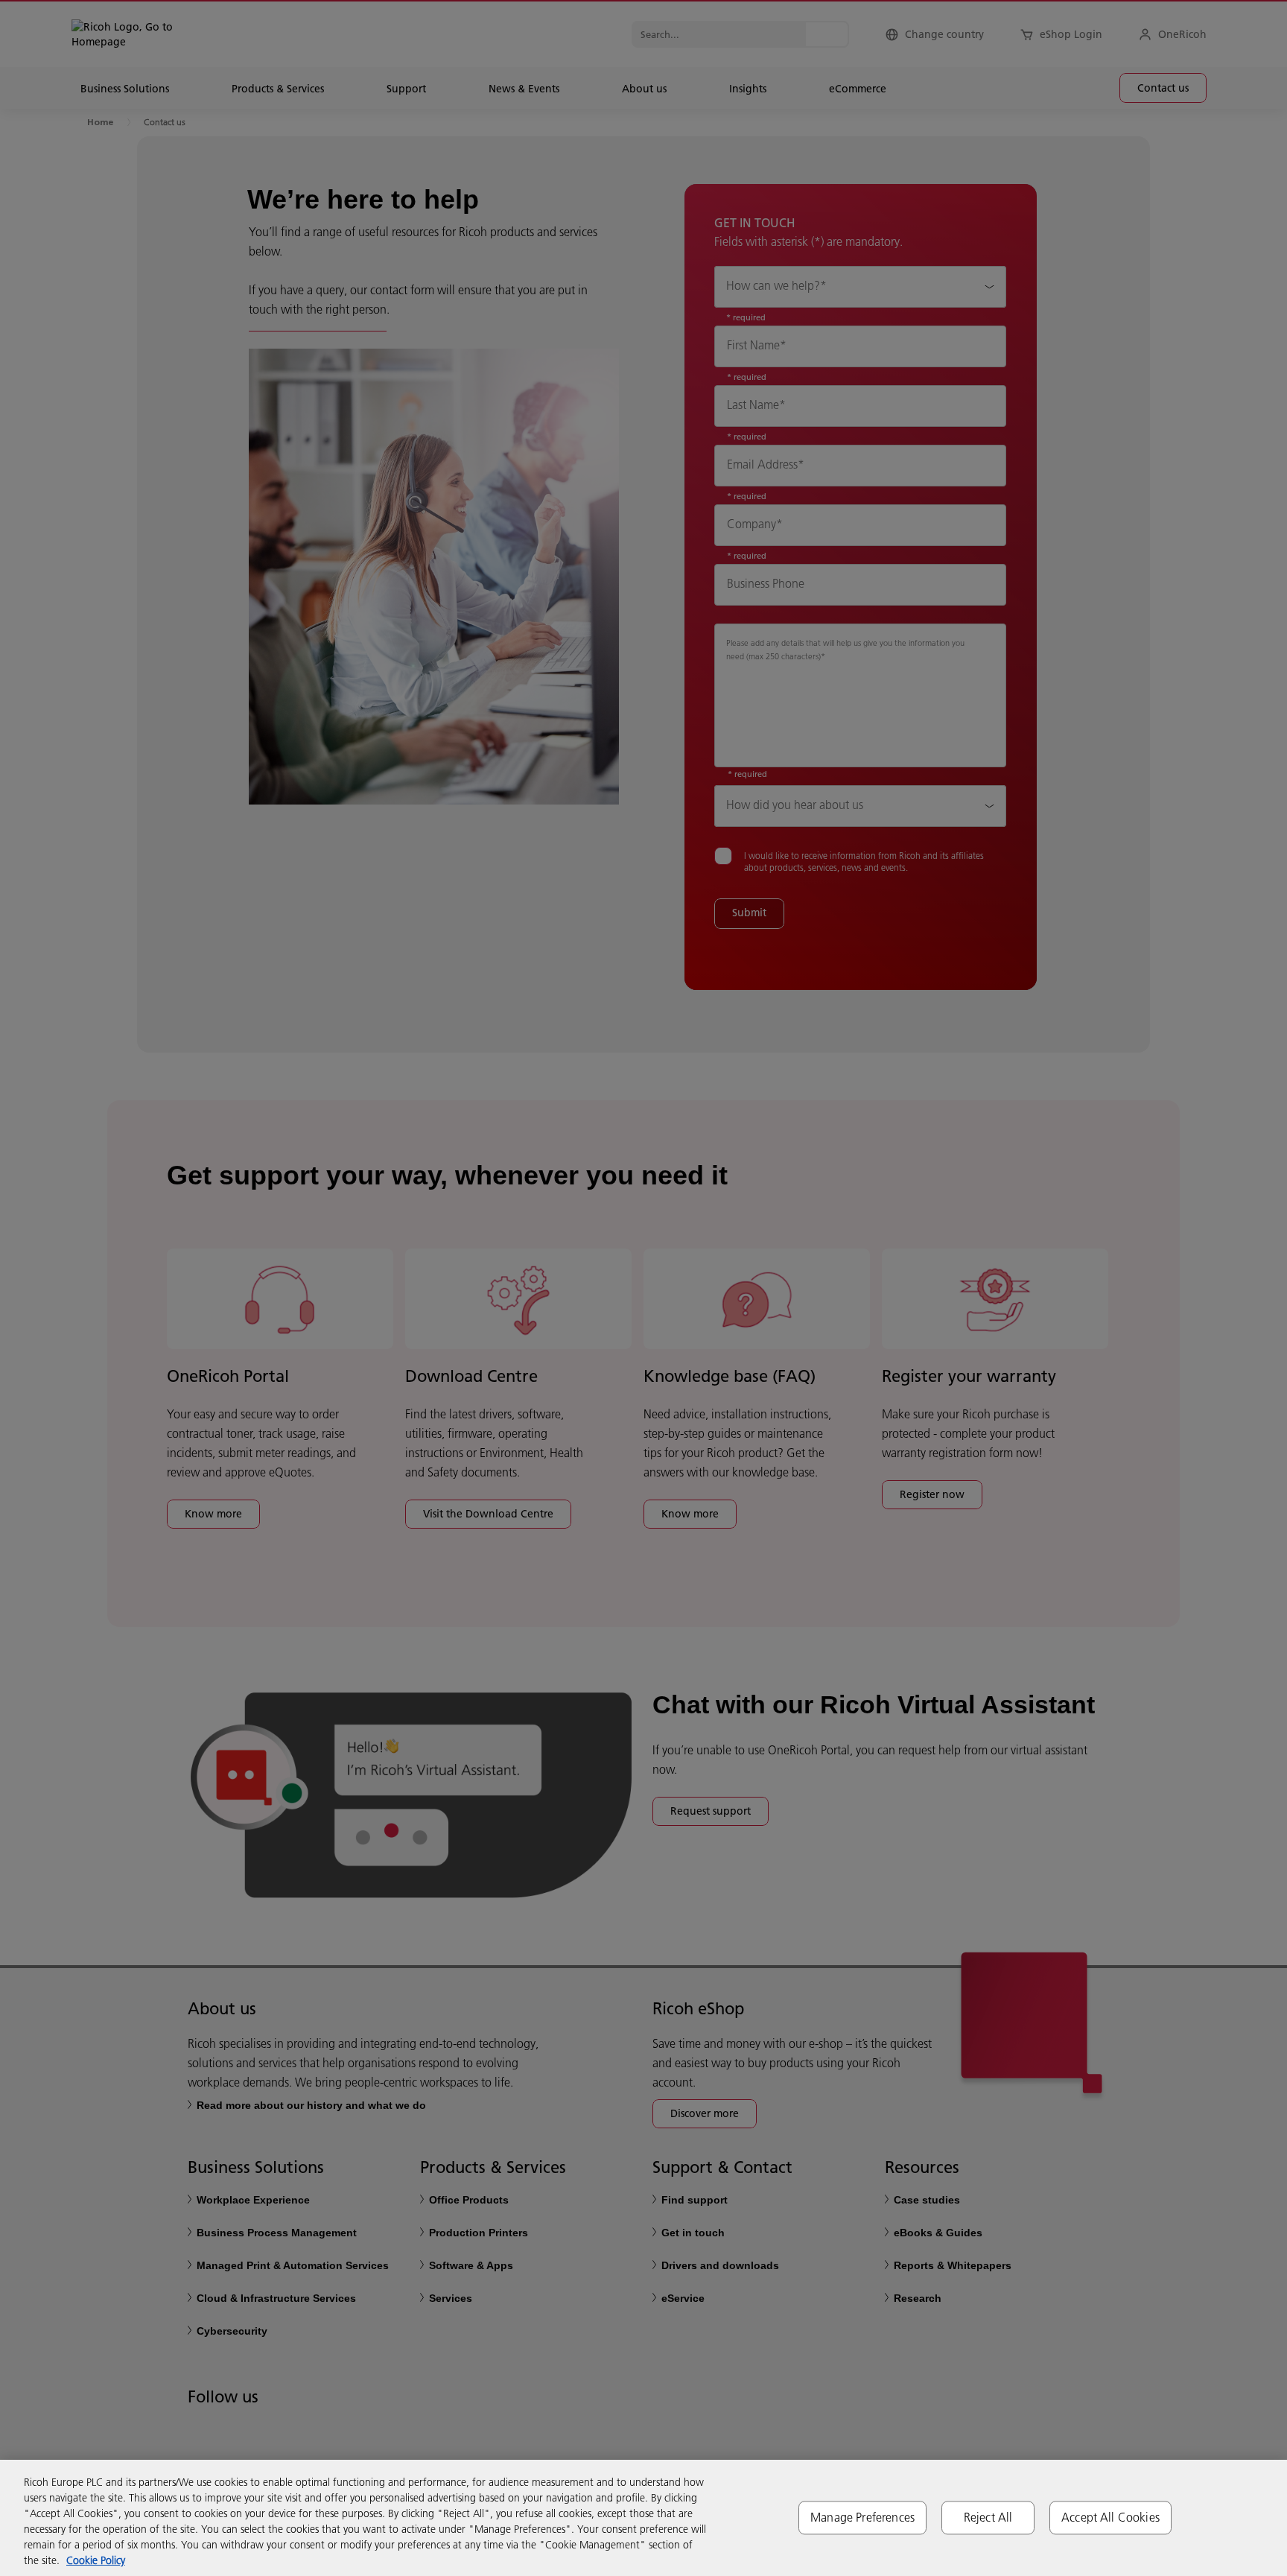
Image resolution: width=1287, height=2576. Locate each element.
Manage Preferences (862, 2517)
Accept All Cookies (1110, 2517)
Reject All (988, 2517)
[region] (643, 2518)
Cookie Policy (96, 2560)
